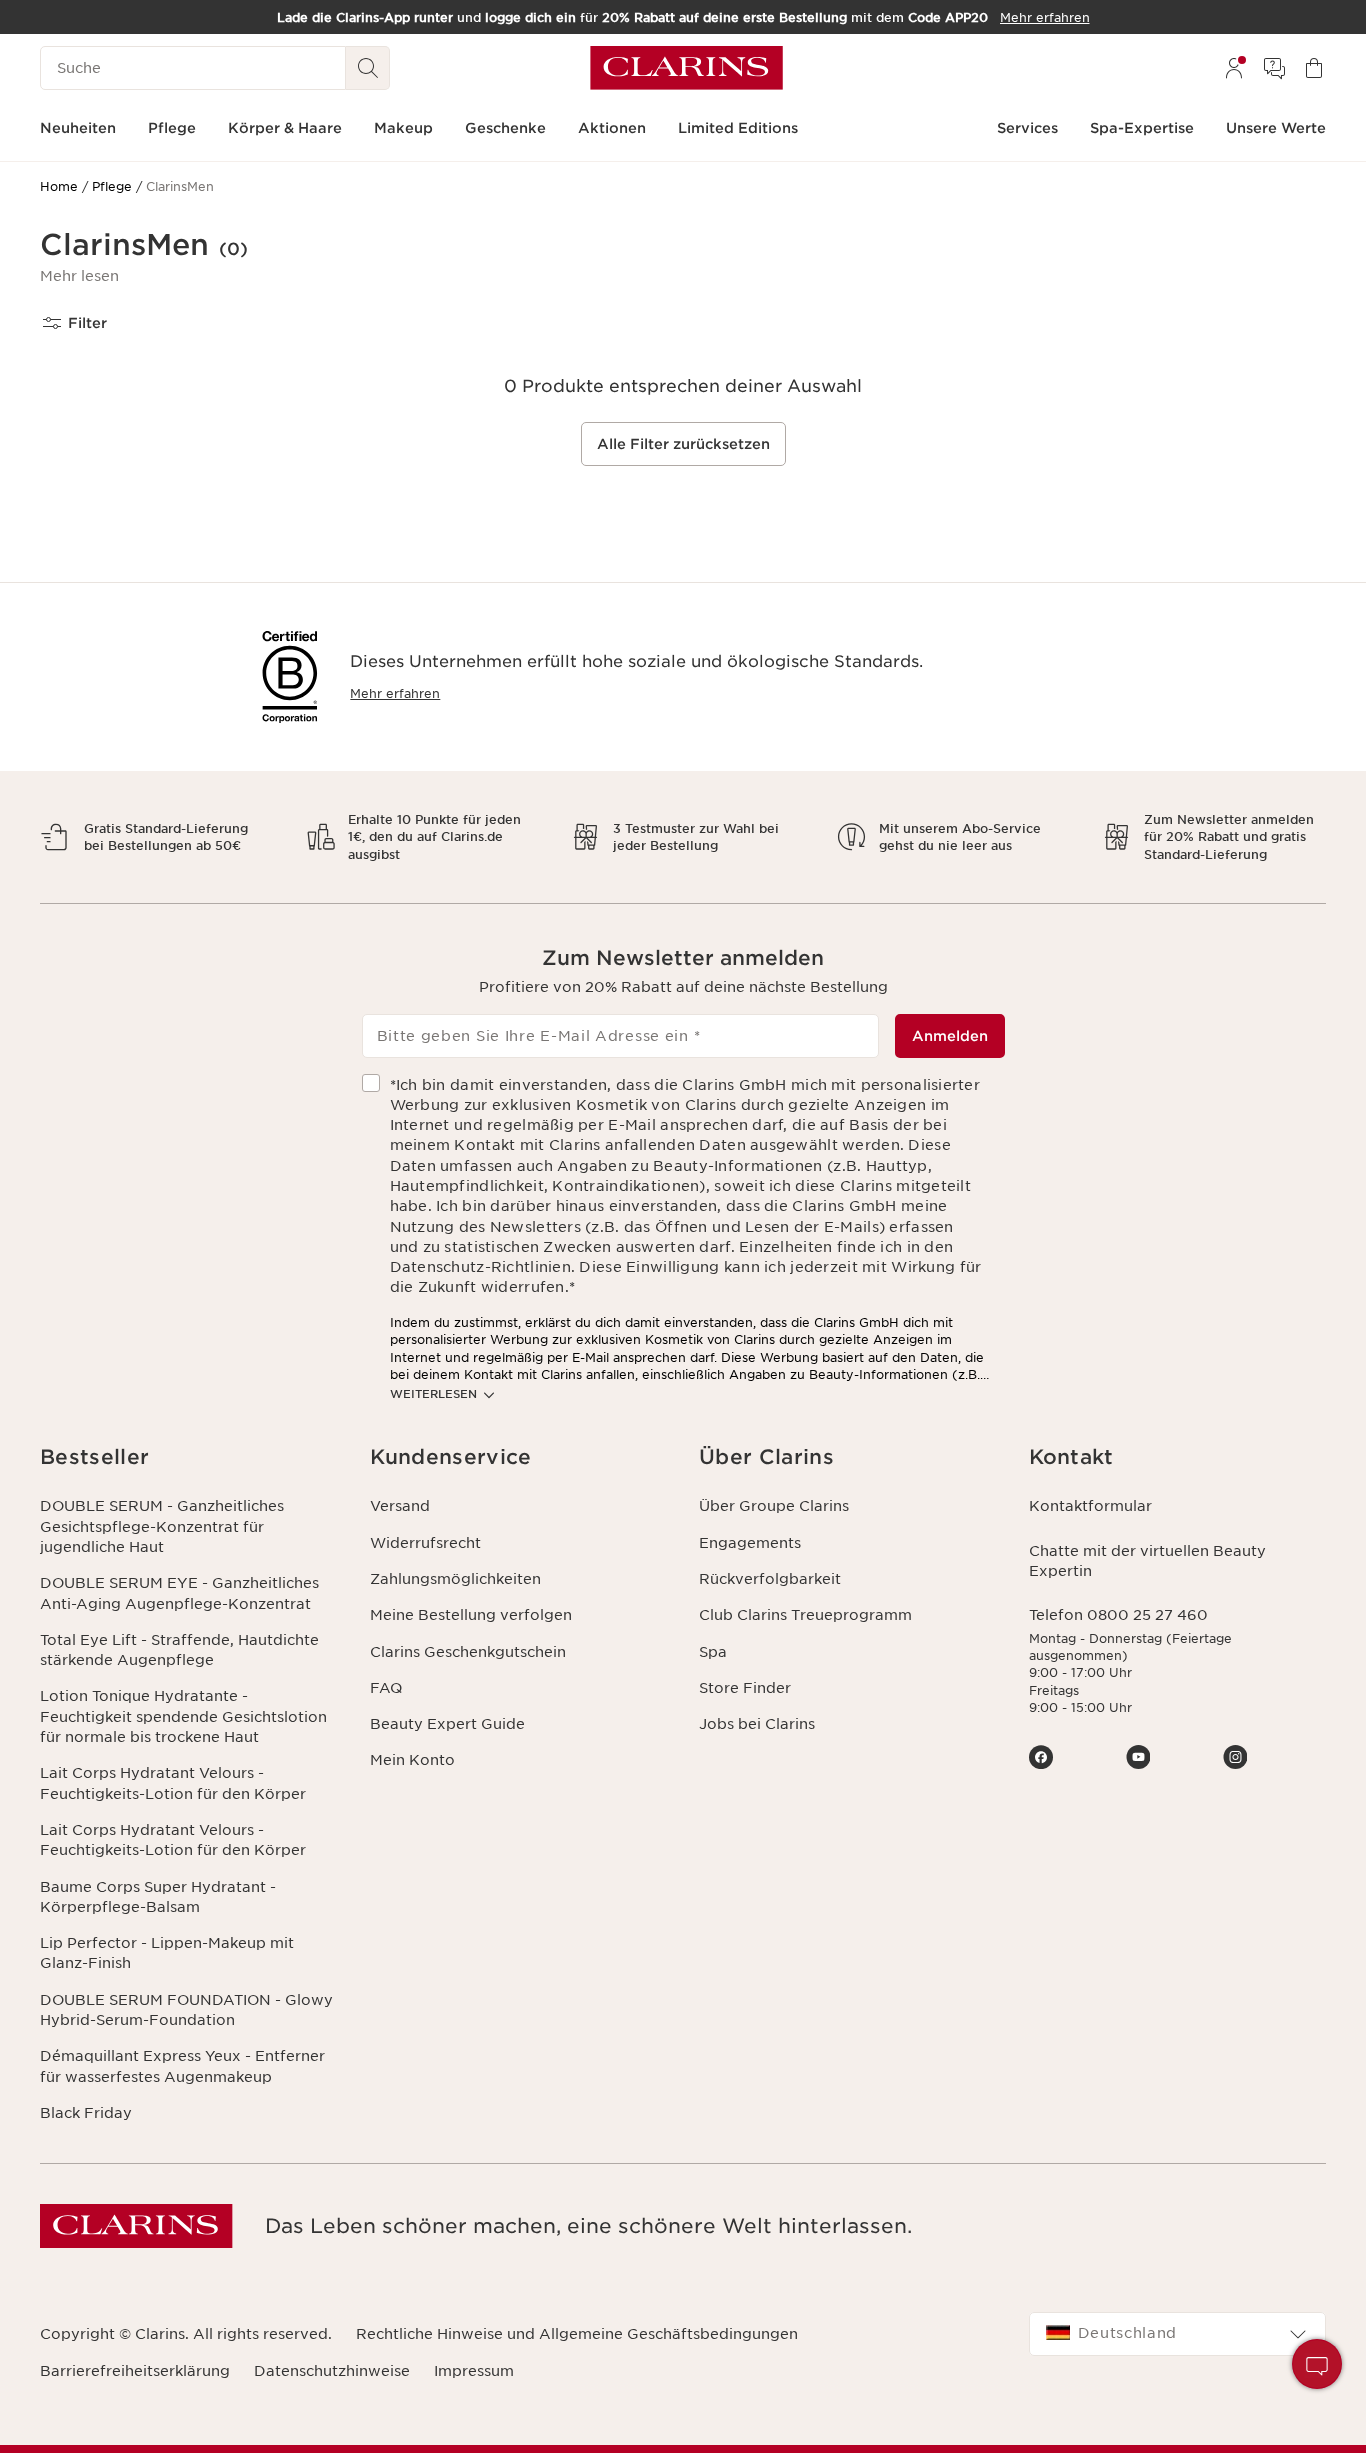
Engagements (750, 1543)
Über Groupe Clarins (774, 1506)
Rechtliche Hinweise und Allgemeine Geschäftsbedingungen (577, 2334)
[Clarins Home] (686, 68)
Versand (400, 1506)
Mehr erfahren (395, 693)
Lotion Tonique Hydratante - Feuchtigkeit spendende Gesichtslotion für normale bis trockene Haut (183, 1716)
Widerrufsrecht (425, 1543)
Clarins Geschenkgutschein (468, 1652)
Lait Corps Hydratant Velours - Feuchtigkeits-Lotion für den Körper (173, 1783)
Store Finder (745, 1688)
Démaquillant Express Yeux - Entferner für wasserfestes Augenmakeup (182, 2066)
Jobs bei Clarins (757, 1724)
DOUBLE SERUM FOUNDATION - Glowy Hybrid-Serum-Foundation (186, 2010)
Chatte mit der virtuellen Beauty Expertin (1147, 1561)
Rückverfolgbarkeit (770, 1579)
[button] (79, 276)
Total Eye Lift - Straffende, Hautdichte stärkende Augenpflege (179, 1650)
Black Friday (86, 2113)
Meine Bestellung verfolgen (471, 1615)
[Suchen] (368, 68)
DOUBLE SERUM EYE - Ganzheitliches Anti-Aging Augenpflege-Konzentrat (179, 1593)
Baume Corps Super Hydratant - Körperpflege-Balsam (158, 1897)
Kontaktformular (1090, 1506)
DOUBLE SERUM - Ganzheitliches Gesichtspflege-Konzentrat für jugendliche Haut (162, 1526)
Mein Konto (412, 1760)
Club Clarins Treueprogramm (805, 1615)
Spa (713, 1652)
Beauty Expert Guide (447, 1724)
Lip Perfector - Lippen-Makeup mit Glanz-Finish (167, 1953)
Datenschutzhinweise (332, 2371)
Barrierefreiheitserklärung (135, 2371)
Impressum (474, 2371)
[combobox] (1178, 2334)
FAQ (386, 1688)
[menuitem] (1234, 68)
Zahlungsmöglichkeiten (455, 1579)
